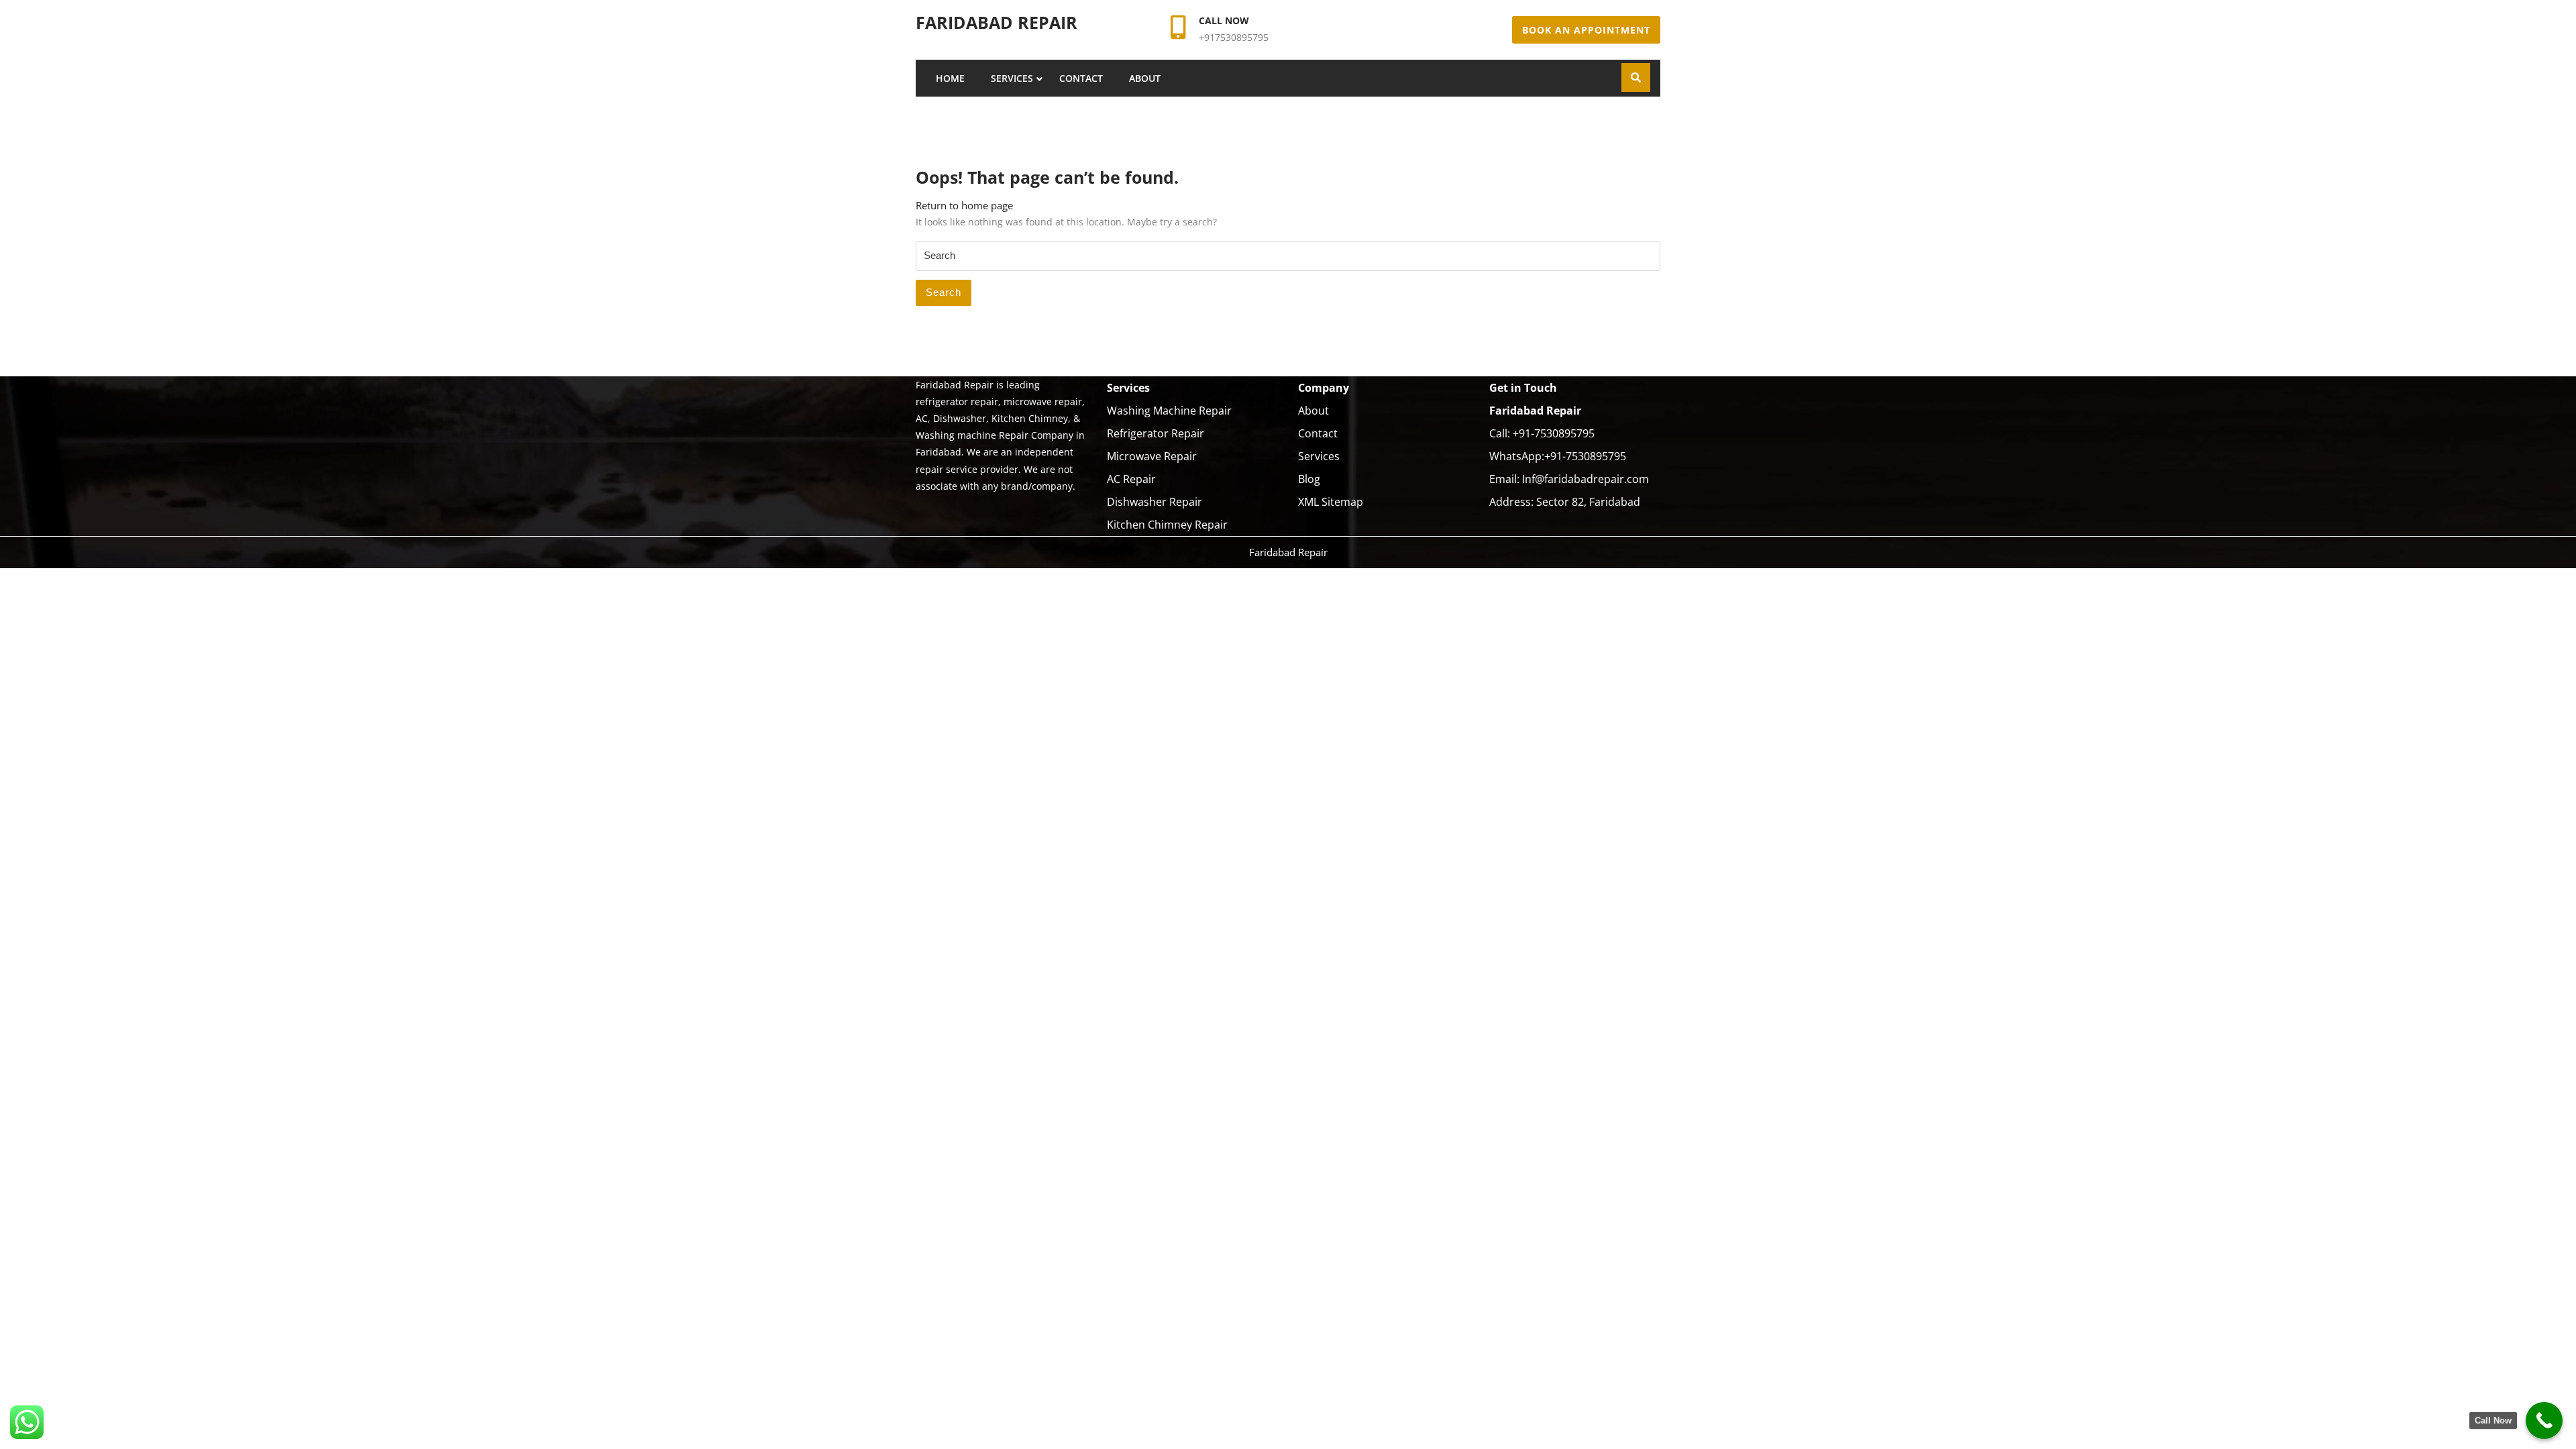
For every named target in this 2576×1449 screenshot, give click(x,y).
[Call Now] (2544, 1420)
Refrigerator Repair (1156, 433)
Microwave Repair (1152, 456)
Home (950, 78)
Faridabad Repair (997, 22)
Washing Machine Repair (1169, 411)
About (1145, 78)
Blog (1309, 479)
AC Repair (1131, 479)
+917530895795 (1234, 37)
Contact (1081, 78)
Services (1012, 78)
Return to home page (964, 205)
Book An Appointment (1586, 30)
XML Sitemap (1331, 502)
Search (944, 292)
